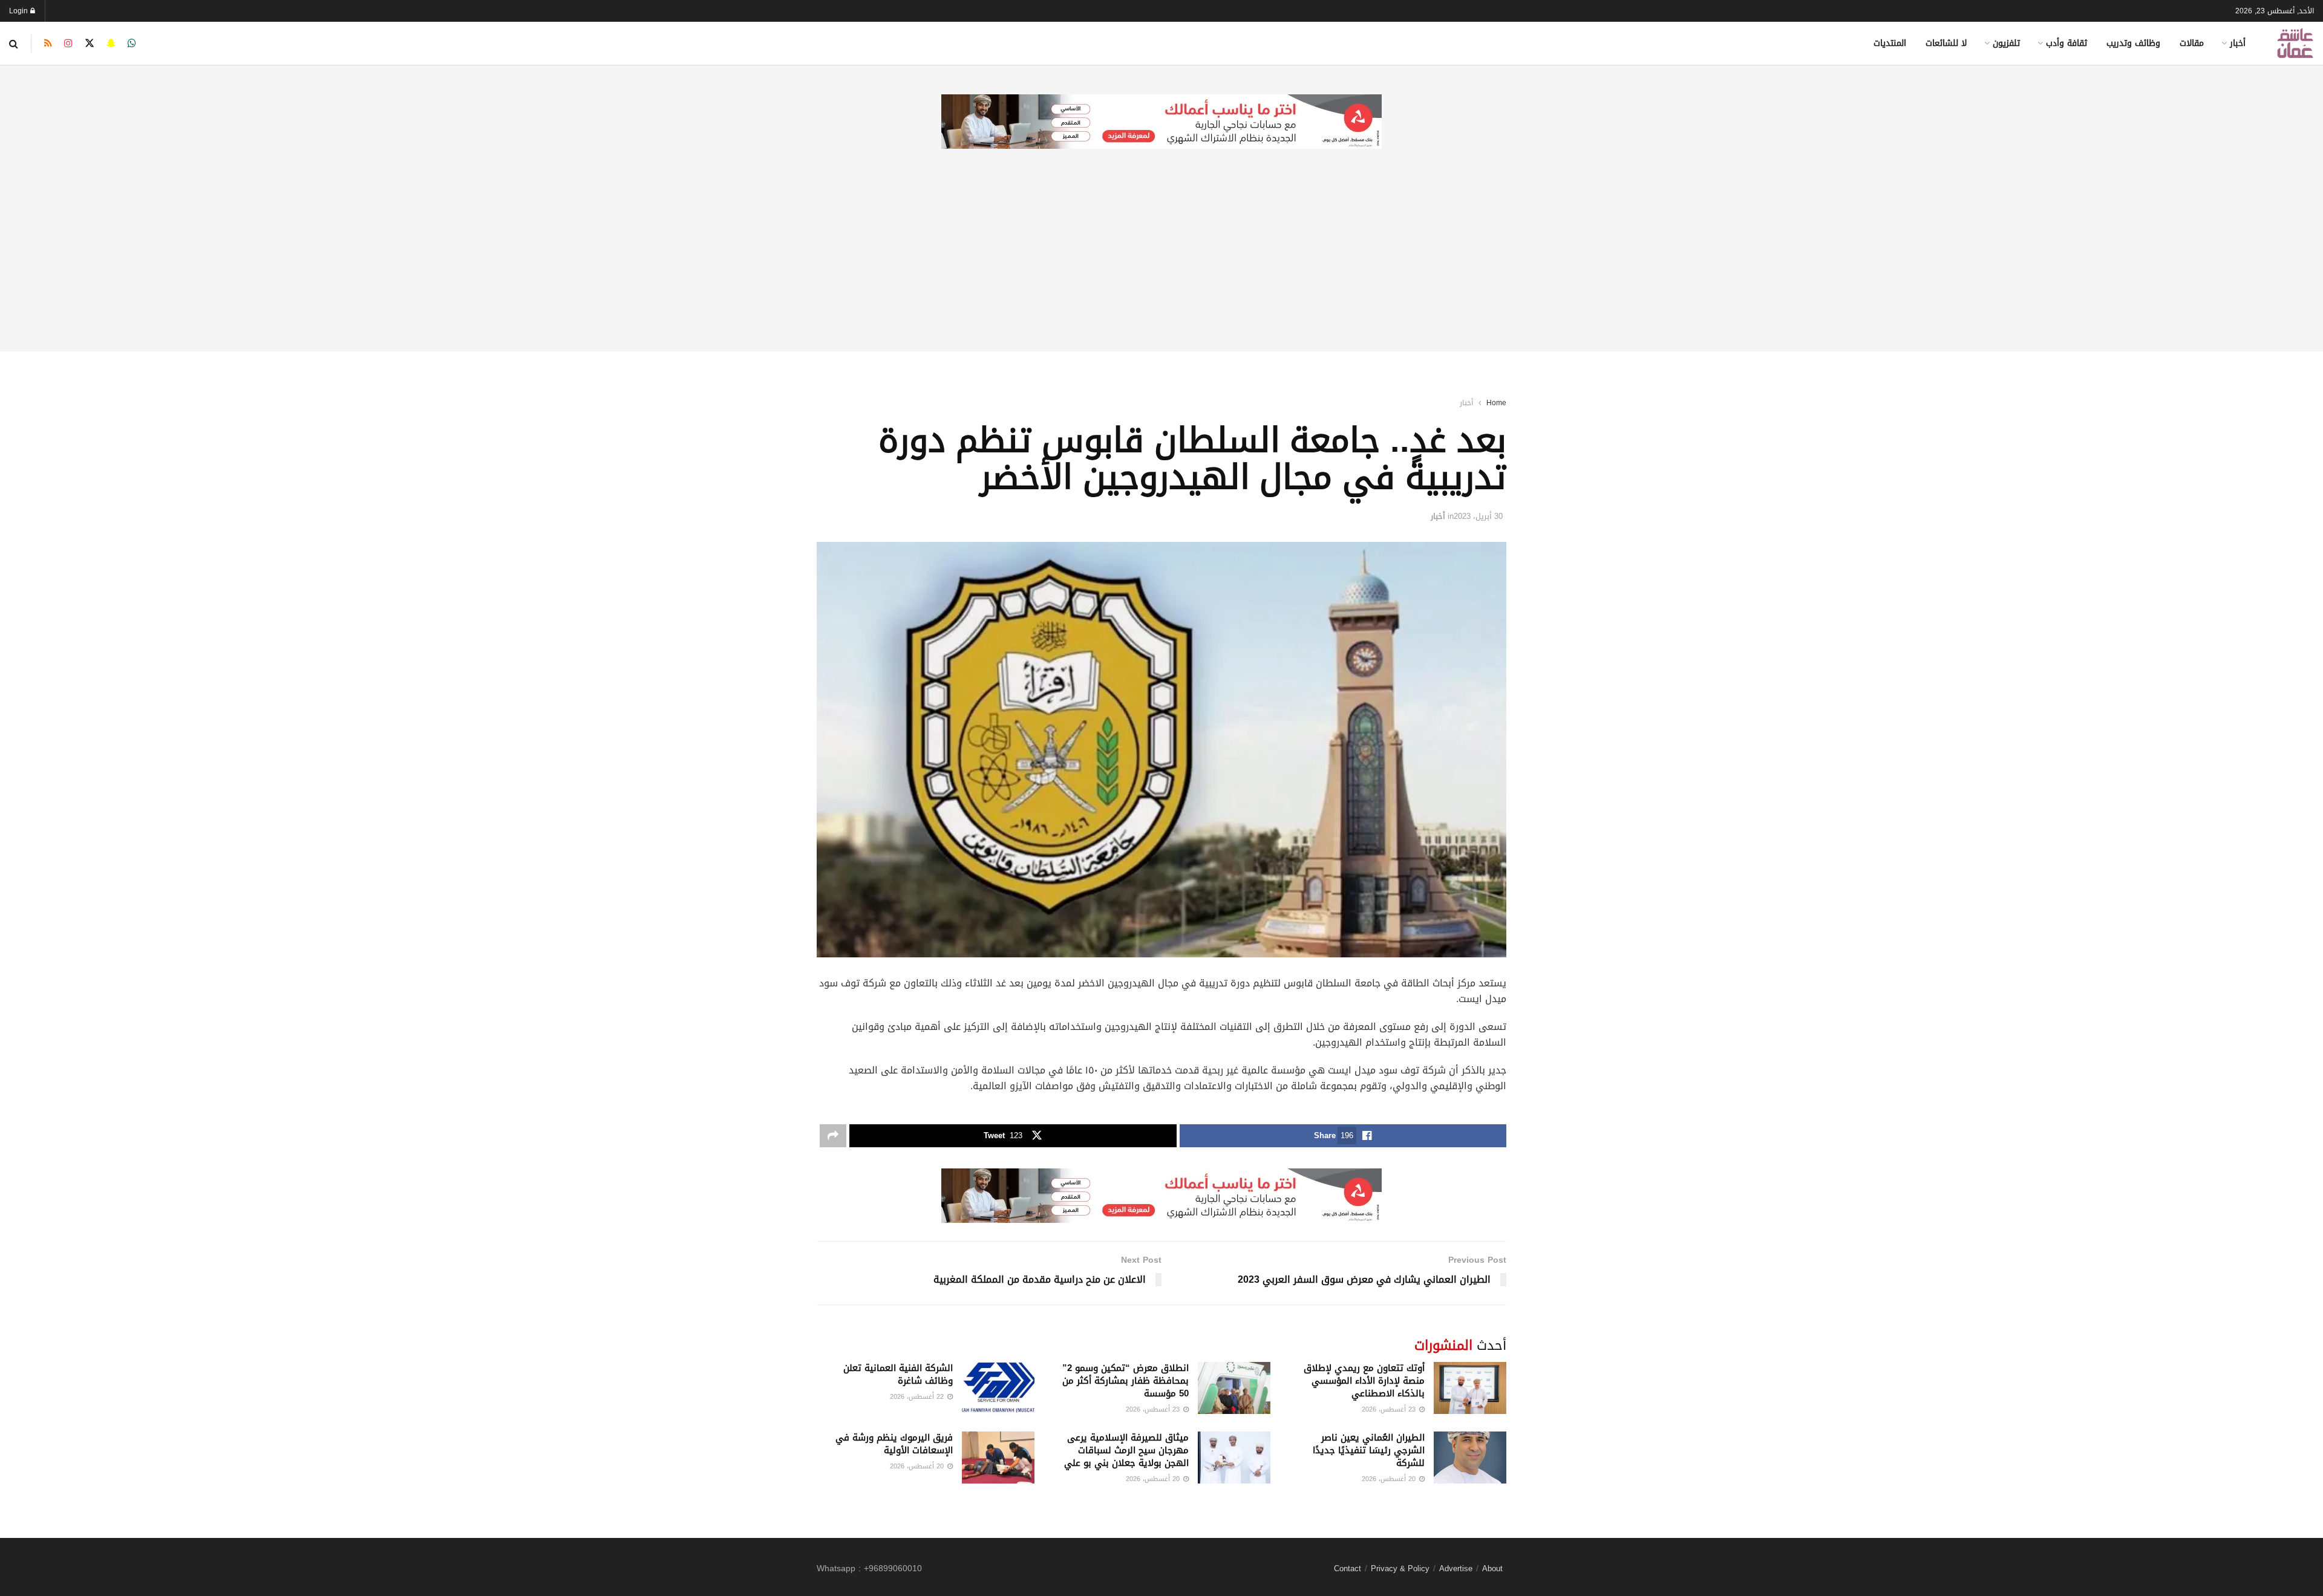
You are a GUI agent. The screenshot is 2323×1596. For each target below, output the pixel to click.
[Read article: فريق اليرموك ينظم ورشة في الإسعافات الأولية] (998, 1458)
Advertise (1456, 1568)
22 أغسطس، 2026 (918, 1397)
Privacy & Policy (1400, 1568)
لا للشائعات (1946, 43)
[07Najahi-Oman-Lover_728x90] (1161, 122)
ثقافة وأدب (2067, 43)
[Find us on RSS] (48, 44)
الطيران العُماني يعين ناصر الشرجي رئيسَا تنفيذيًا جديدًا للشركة (1369, 1450)
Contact (1348, 1568)
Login (20, 11)
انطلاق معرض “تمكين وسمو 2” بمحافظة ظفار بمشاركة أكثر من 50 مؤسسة (1126, 1381)
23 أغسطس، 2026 (1390, 1409)
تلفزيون (2006, 43)
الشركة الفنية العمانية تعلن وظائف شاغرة (898, 1374)
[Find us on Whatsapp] (132, 44)
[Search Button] (14, 44)
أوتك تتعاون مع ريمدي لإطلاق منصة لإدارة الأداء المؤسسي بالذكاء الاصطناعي (1364, 1381)
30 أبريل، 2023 (1478, 516)
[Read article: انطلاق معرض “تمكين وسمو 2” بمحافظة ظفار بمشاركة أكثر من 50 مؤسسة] (1234, 1388)
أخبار (2238, 43)
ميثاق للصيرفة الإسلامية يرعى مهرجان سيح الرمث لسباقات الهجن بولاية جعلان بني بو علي (1126, 1450)
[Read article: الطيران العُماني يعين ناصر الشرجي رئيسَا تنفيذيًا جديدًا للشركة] (1470, 1458)
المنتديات (1890, 43)
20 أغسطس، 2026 (1390, 1479)
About (1492, 1568)
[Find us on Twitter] (90, 44)
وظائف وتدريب (2133, 43)
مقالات (2192, 43)
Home (1496, 403)
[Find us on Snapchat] (111, 44)
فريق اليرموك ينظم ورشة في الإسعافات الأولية (894, 1444)
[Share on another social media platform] (833, 1136)
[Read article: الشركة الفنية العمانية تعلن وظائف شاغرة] (998, 1388)
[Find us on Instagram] (68, 44)
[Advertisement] (1161, 267)
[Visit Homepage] (2295, 43)
